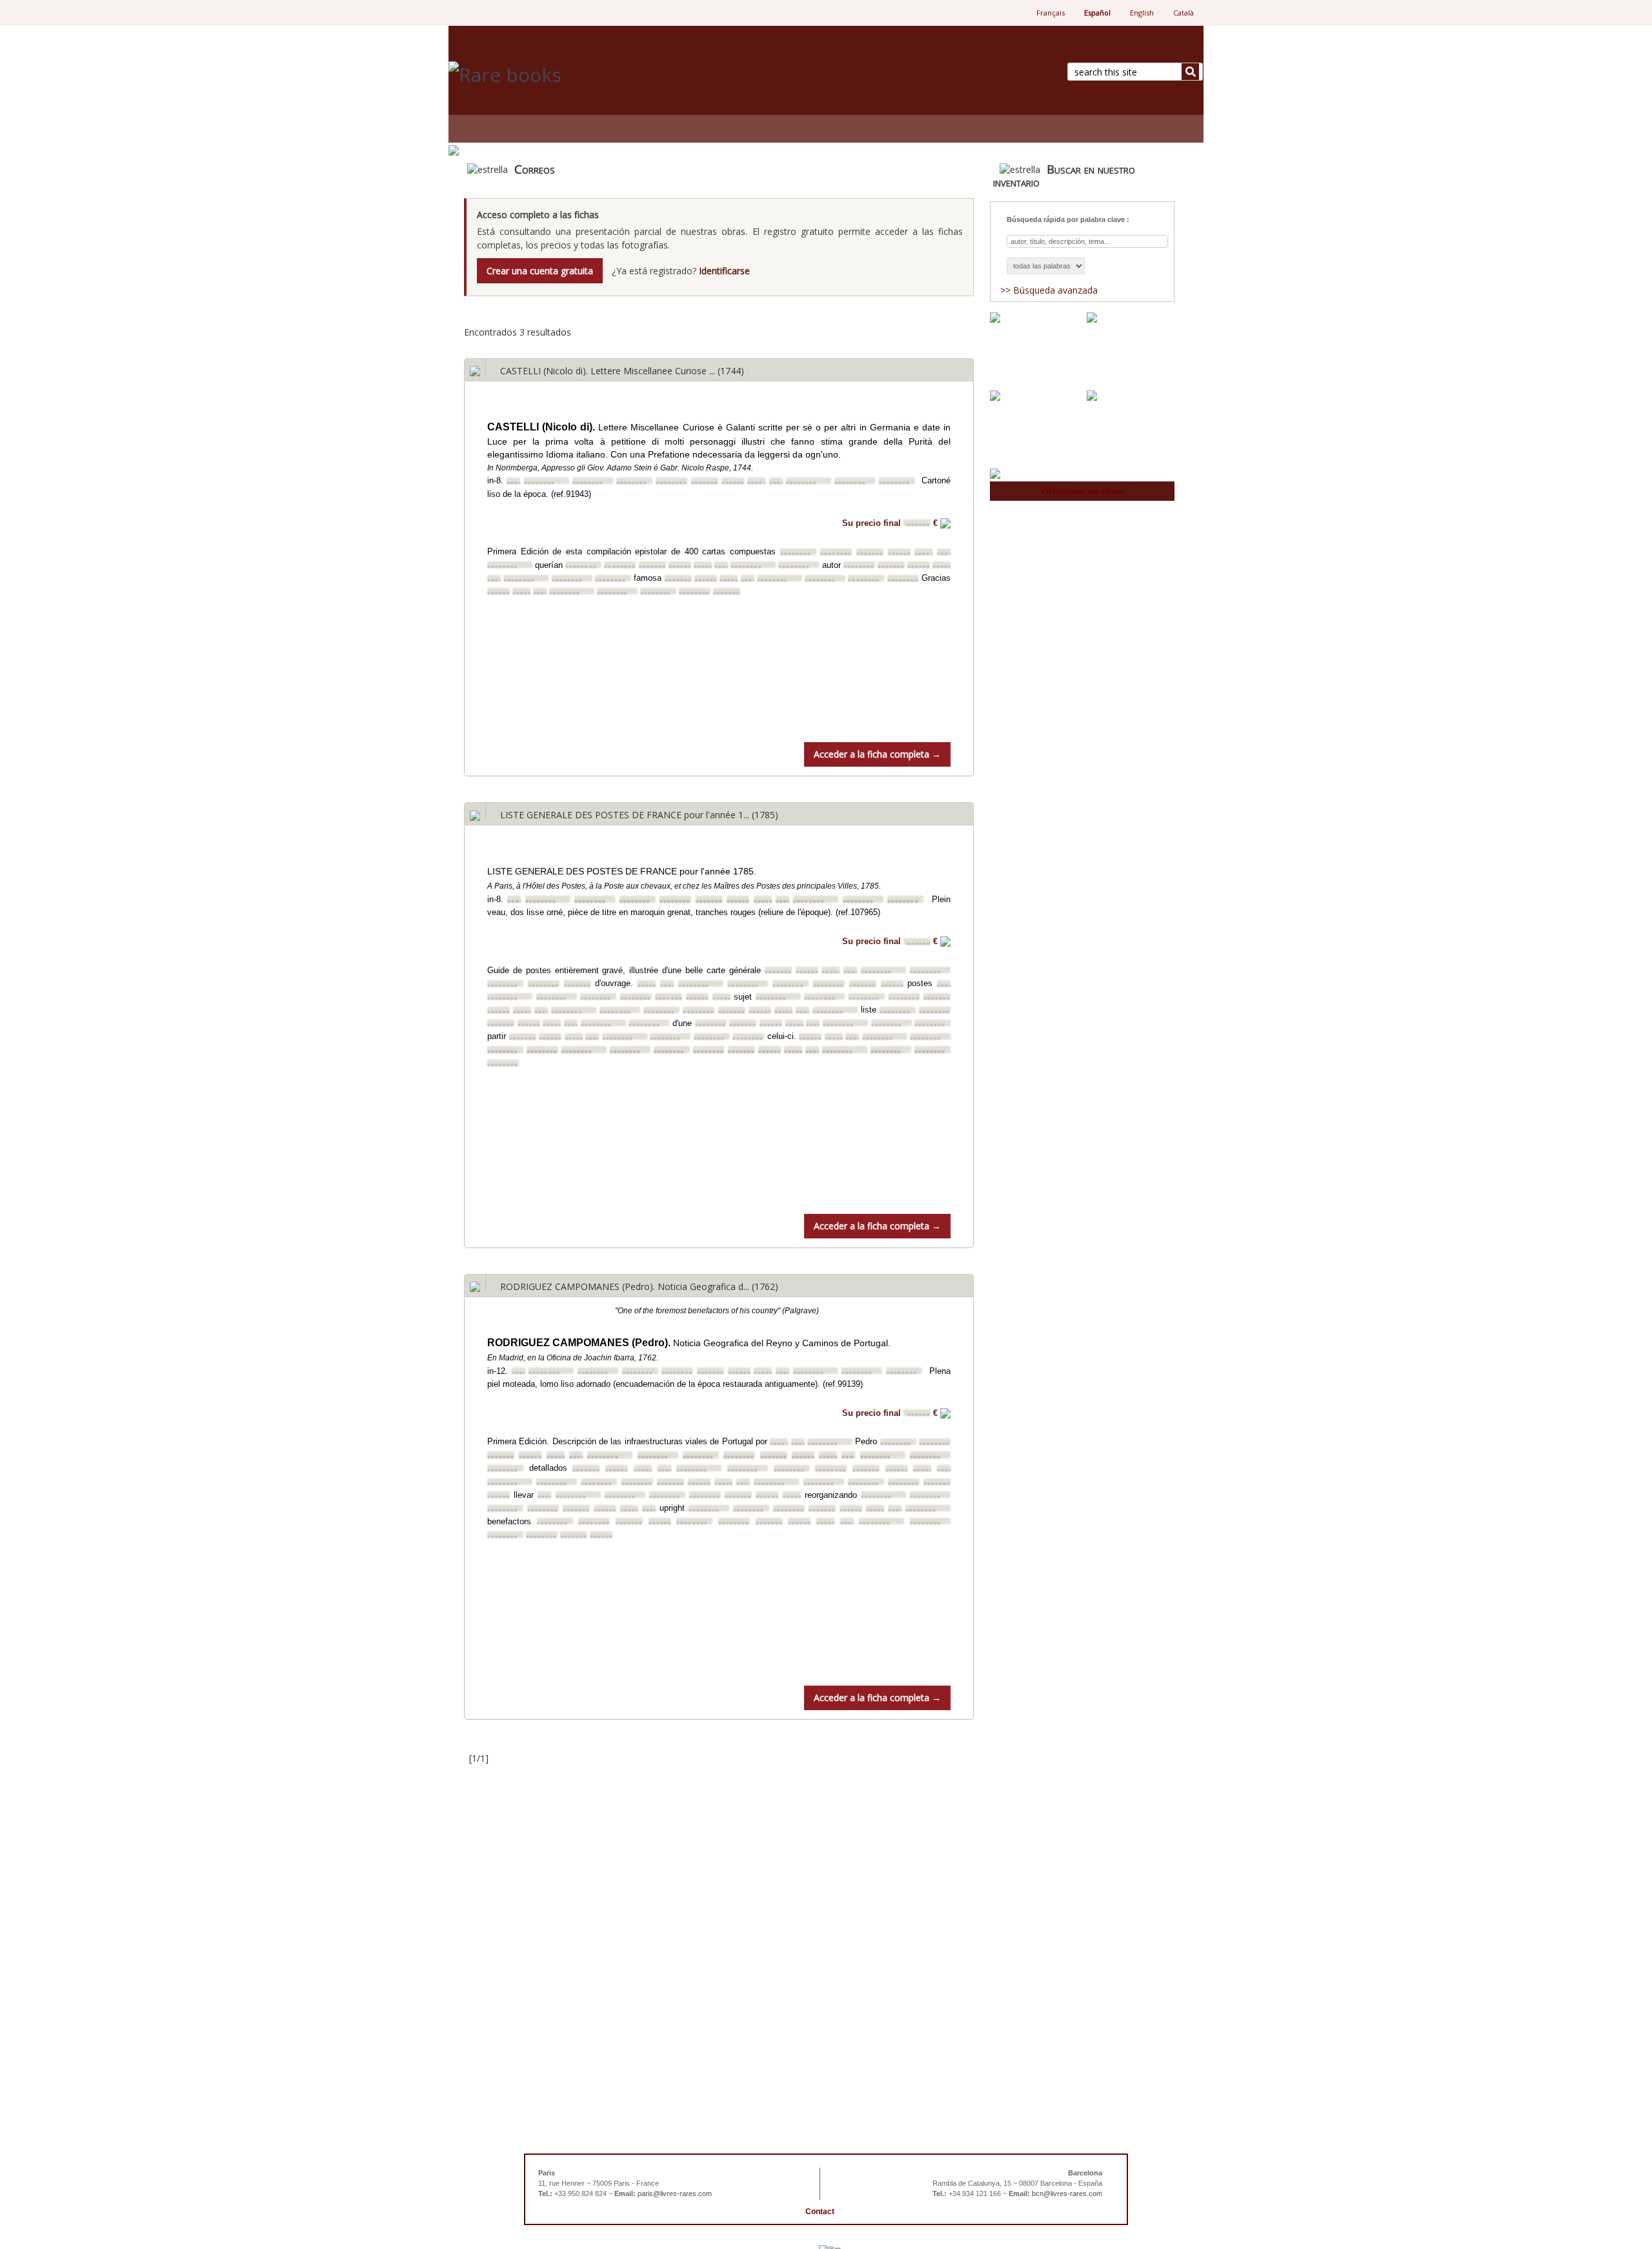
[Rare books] (632, 75)
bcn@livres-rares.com (1067, 2194)
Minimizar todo (941, 320)
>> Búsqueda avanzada (1049, 290)
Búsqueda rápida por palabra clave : (1068, 219)
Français (1051, 13)
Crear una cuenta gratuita (540, 271)
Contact (820, 2212)
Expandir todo (867, 315)
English (1142, 13)
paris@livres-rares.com (675, 2194)
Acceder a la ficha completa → (877, 754)
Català (1184, 13)
